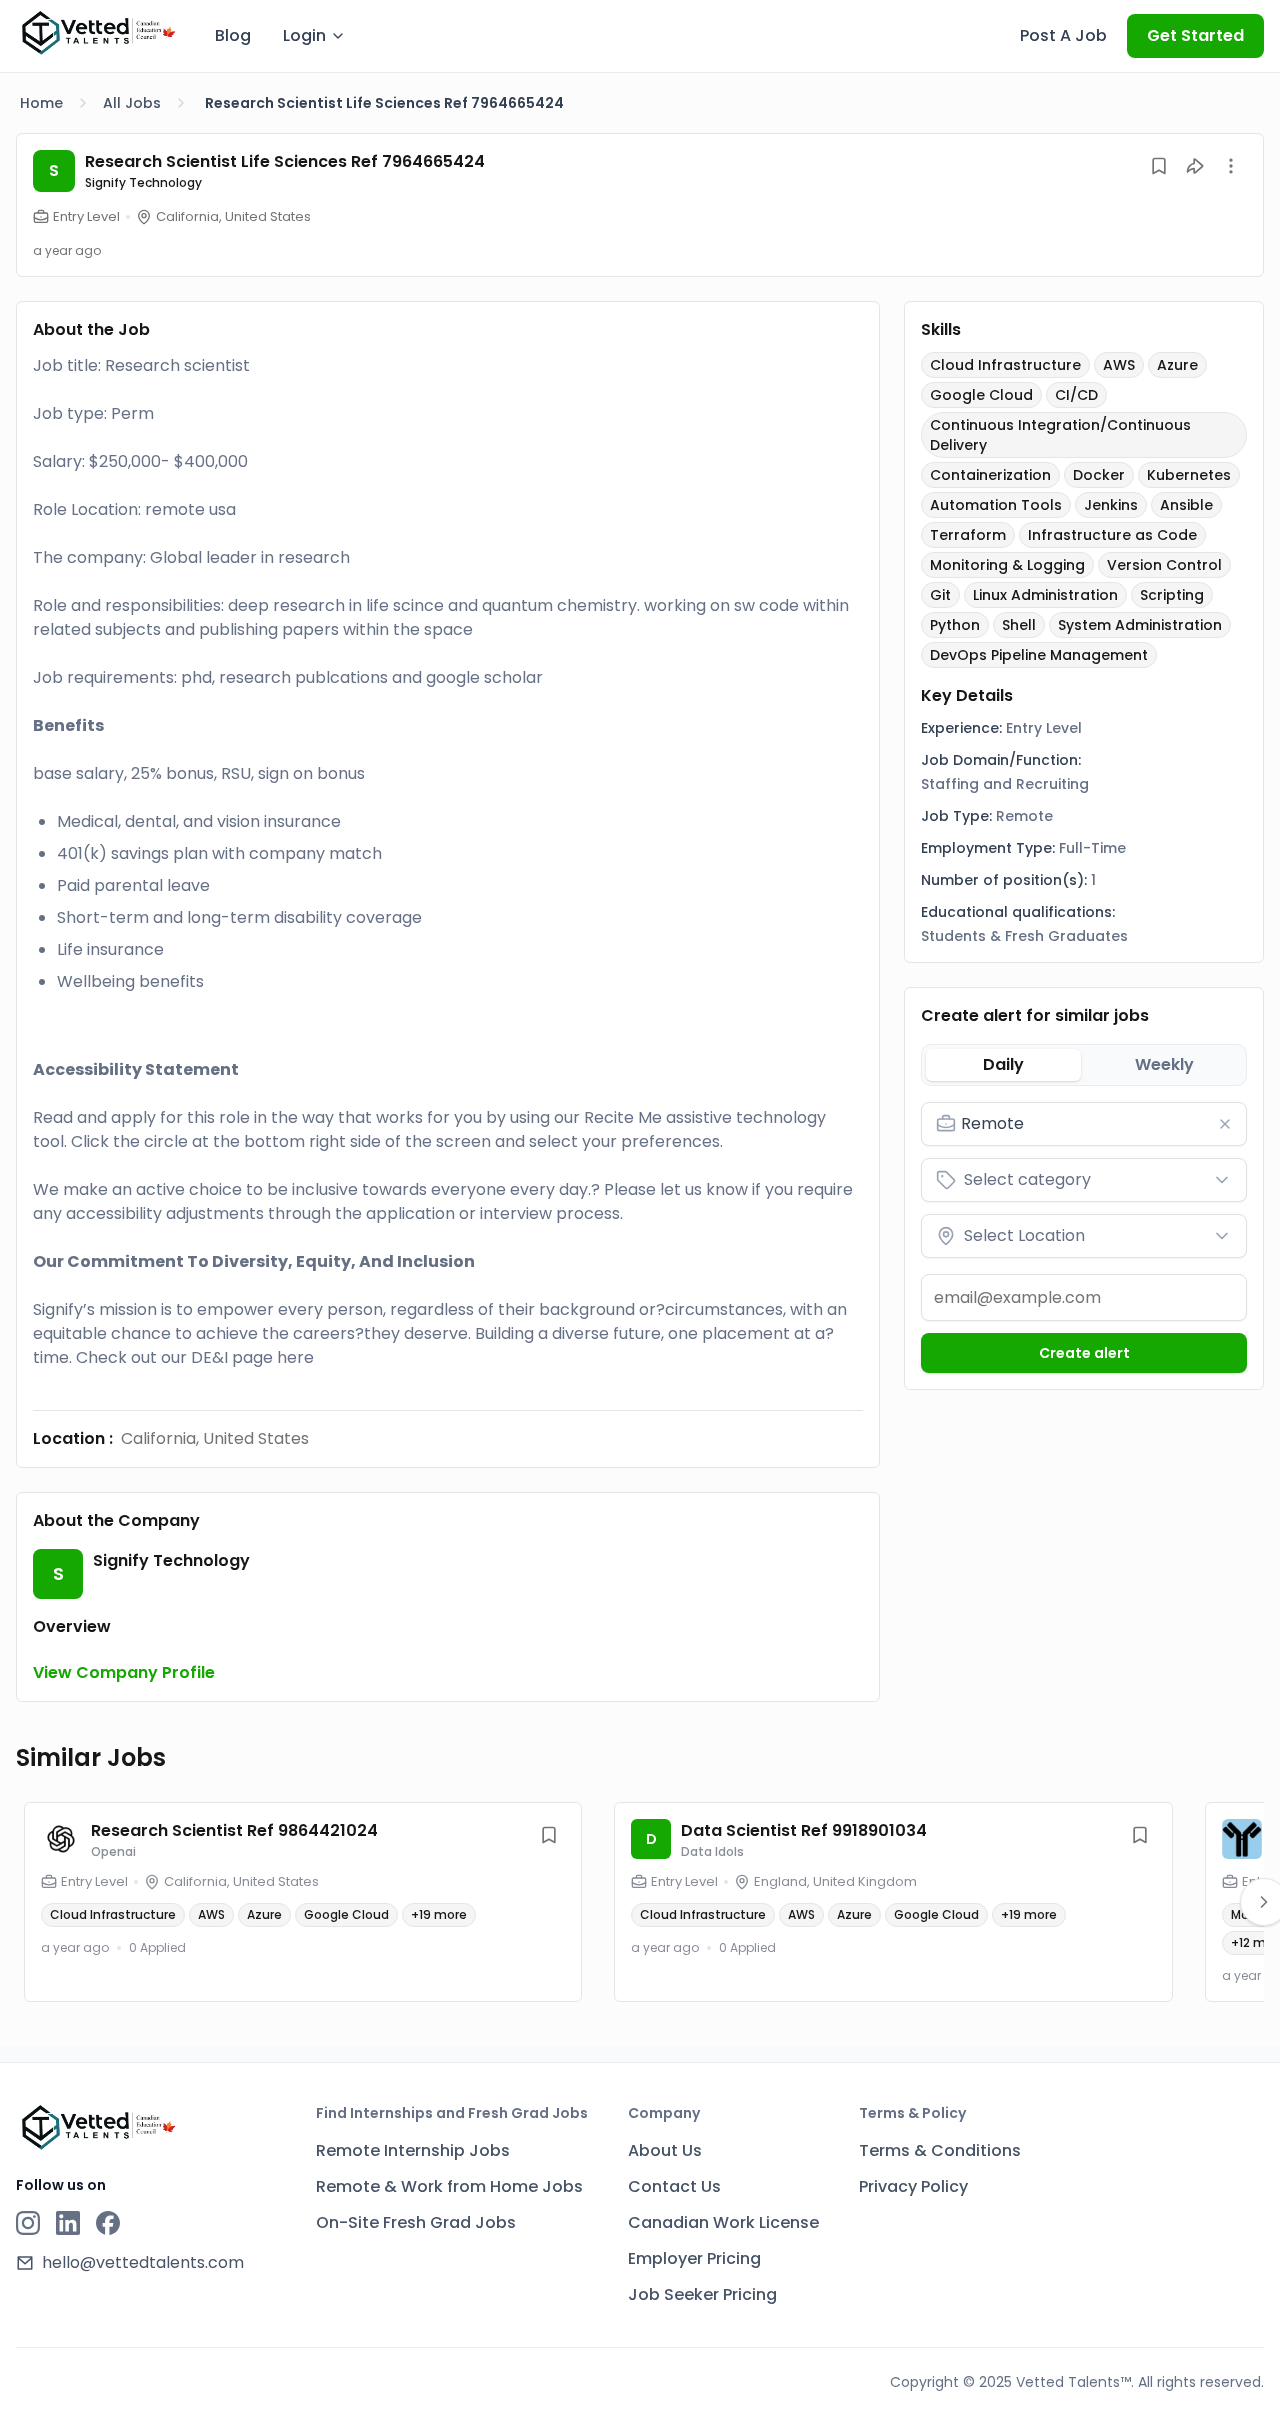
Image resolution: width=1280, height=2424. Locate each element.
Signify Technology (143, 182)
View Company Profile (124, 1672)
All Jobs (132, 103)
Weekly (1164, 1064)
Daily (1003, 1064)
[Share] (1195, 166)
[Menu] (1231, 166)
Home (41, 103)
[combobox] (1098, 1124)
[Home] (97, 33)
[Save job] (1159, 166)
